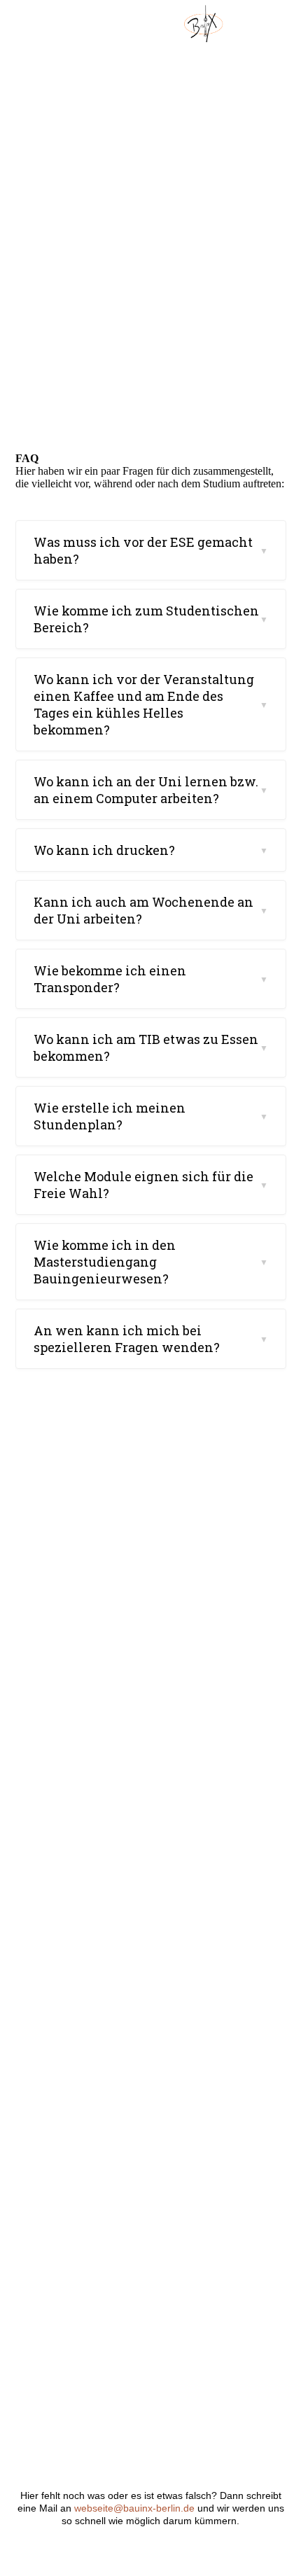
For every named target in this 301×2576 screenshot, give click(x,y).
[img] (203, 25)
